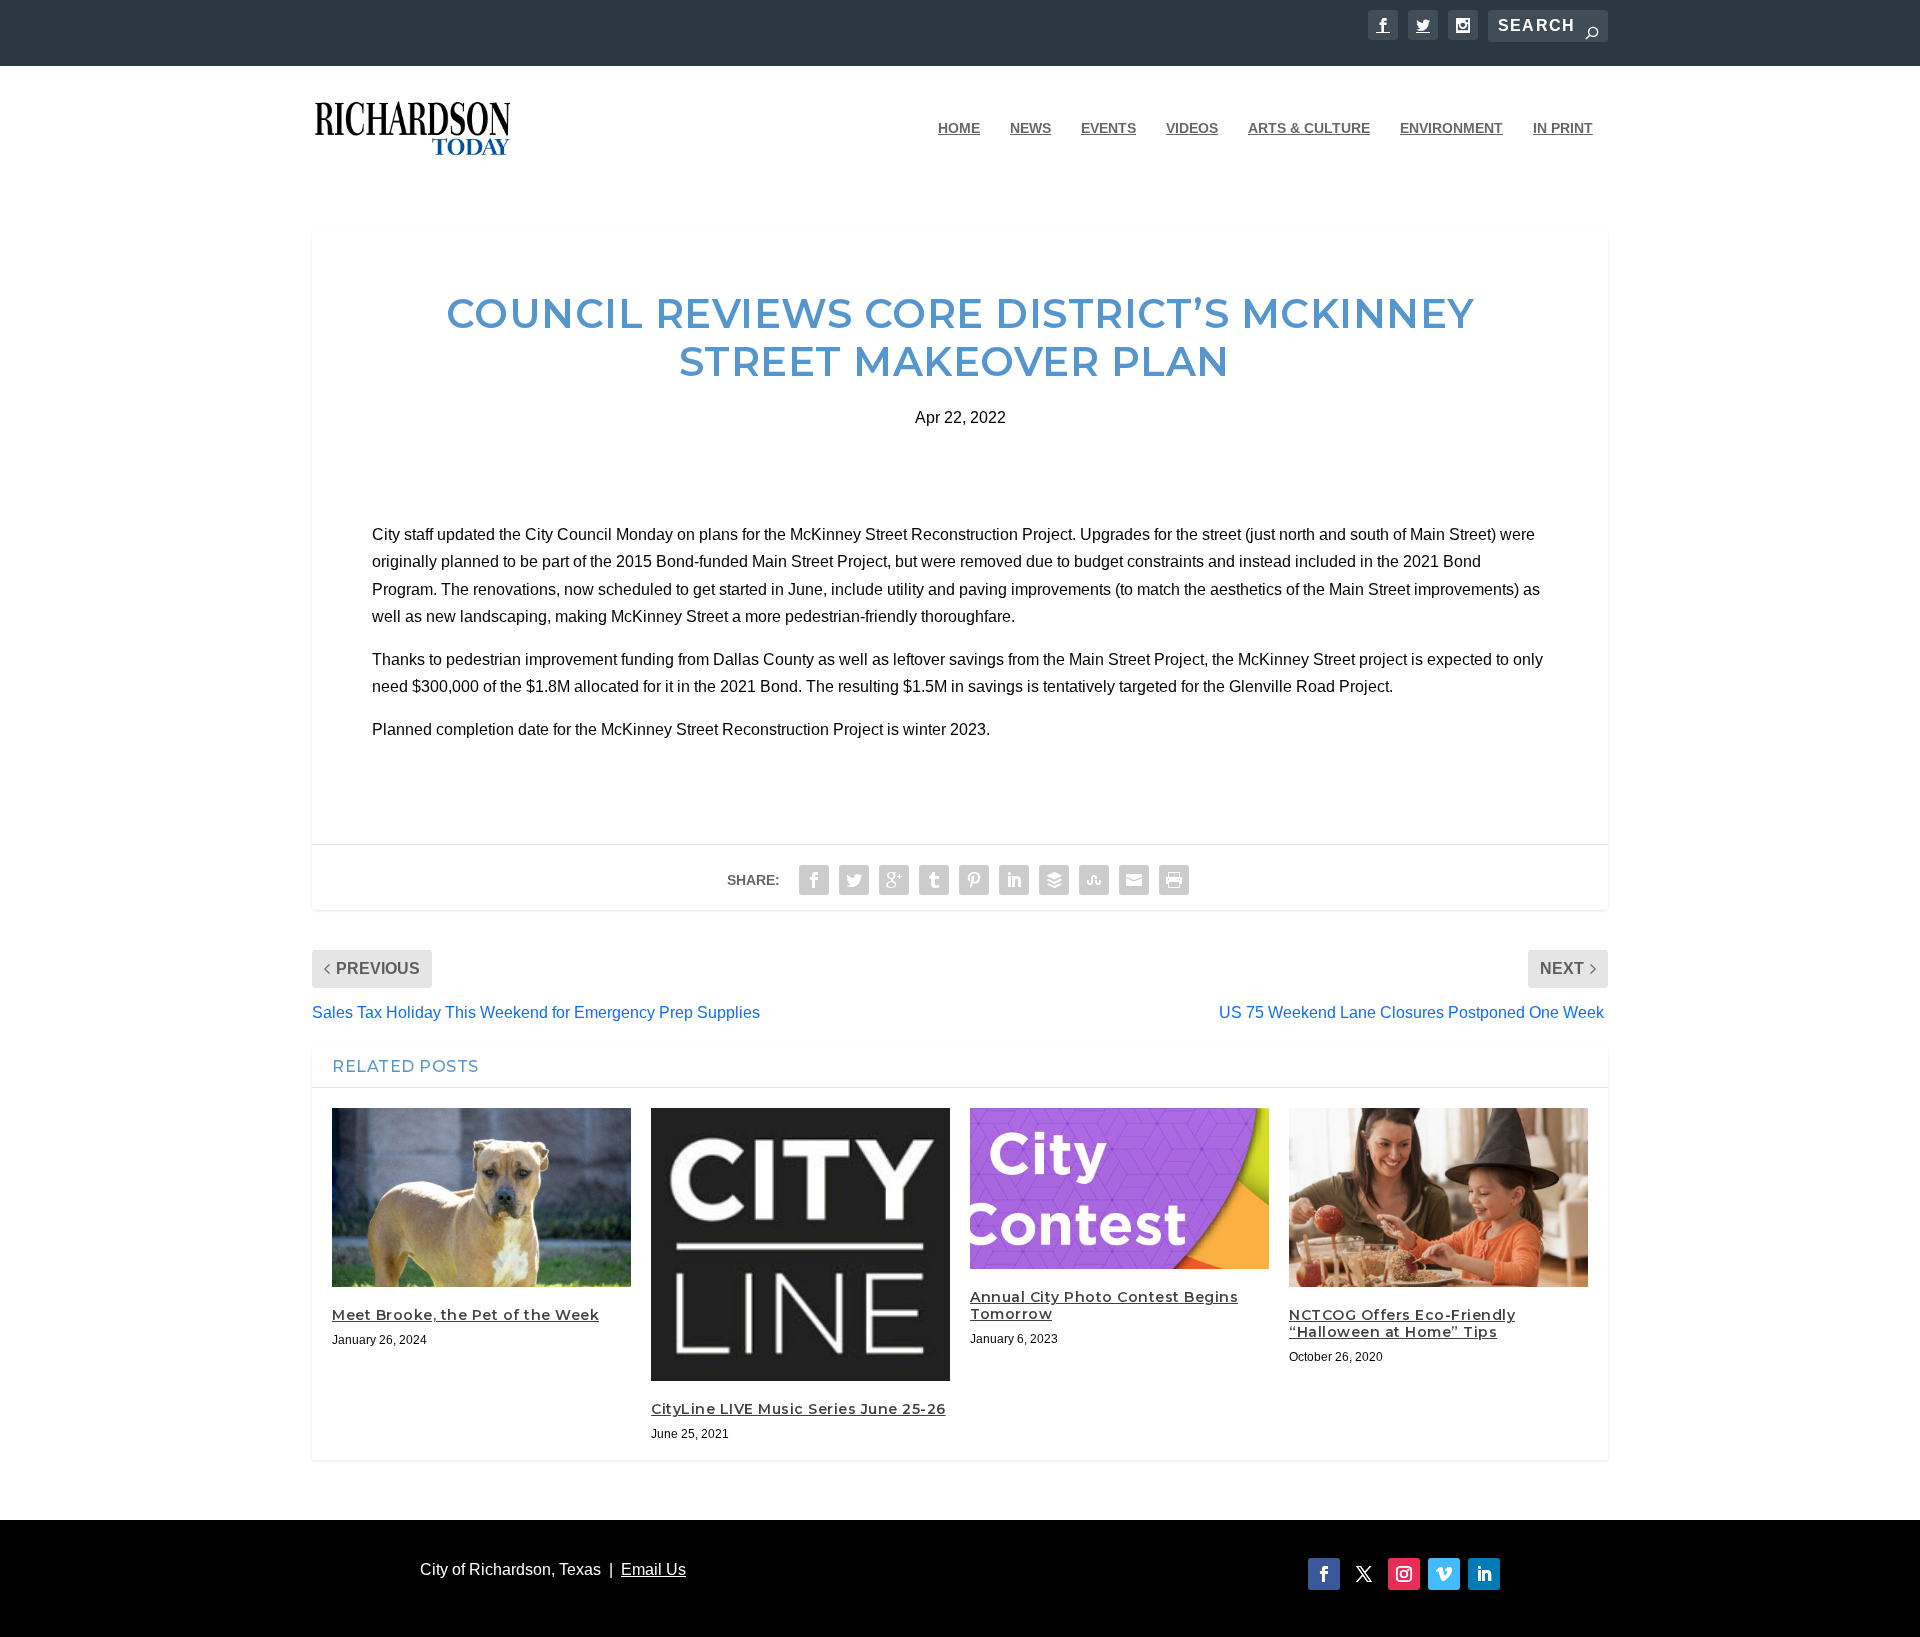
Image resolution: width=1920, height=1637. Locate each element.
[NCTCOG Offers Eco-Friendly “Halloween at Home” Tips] (1438, 1197)
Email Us (653, 1569)
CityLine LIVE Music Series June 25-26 (798, 1409)
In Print (1563, 128)
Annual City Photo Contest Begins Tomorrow (1104, 1305)
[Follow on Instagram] (1404, 1574)
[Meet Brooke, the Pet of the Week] (481, 1197)
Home (959, 128)
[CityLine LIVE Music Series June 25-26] (800, 1245)
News (1030, 128)
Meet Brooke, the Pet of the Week (465, 1315)
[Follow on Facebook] (1324, 1574)
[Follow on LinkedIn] (1484, 1574)
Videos (1192, 128)
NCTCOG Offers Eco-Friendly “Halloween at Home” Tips (1402, 1323)
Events (1108, 128)
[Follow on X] (1364, 1574)
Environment (1451, 128)
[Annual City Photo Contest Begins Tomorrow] (1119, 1189)
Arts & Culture (1309, 128)
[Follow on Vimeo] (1444, 1574)
